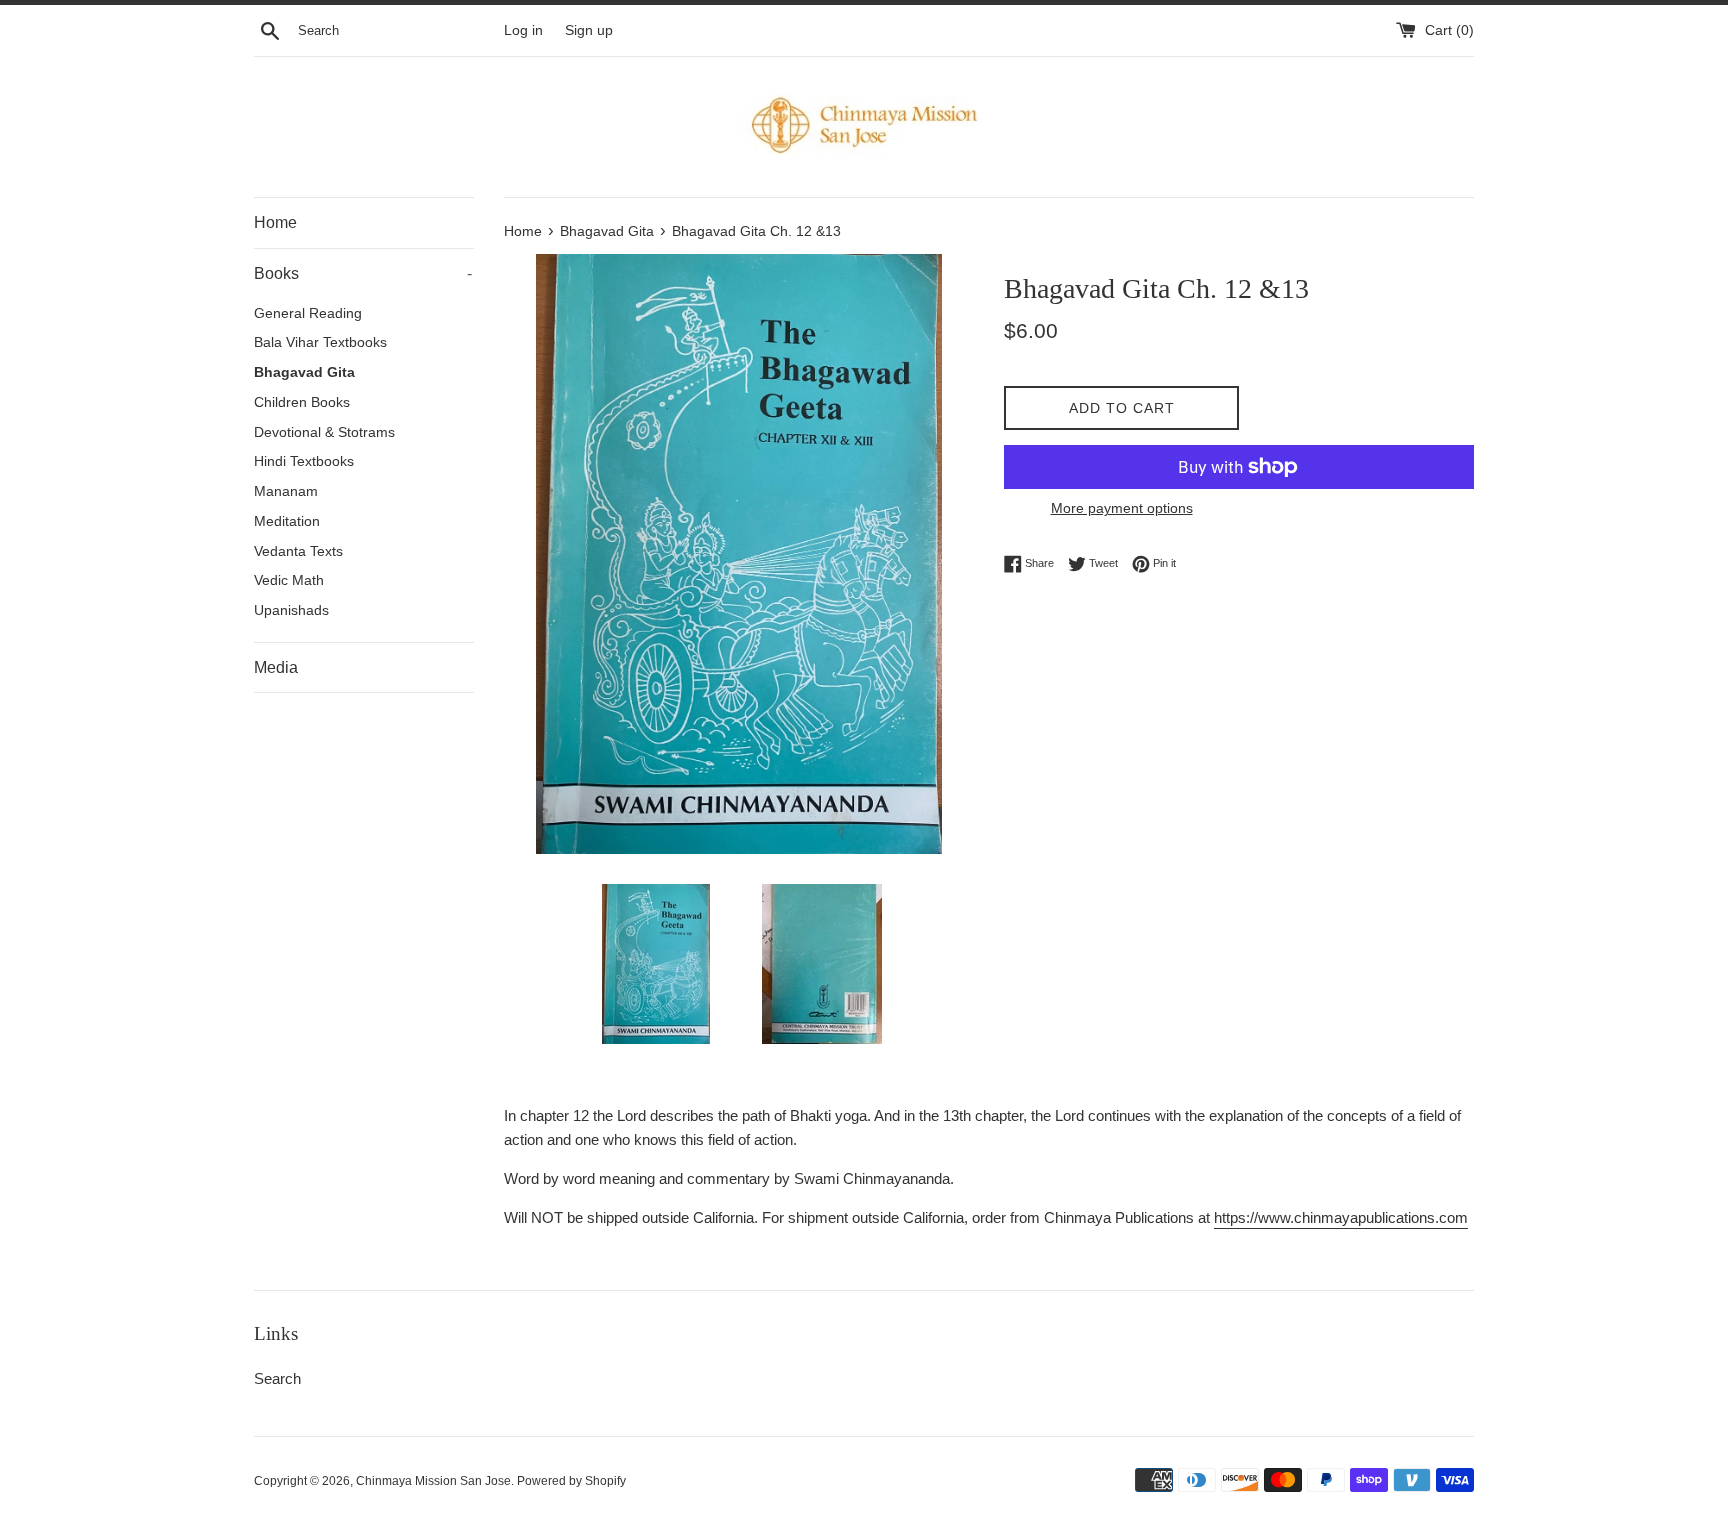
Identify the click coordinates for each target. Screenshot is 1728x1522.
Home (275, 222)
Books (363, 273)
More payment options (1122, 508)
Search (277, 1378)
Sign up (589, 30)
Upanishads (291, 610)
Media (276, 667)
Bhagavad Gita (304, 372)
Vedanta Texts (298, 551)
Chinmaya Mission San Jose (433, 1481)
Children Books (302, 402)
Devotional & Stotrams (324, 432)
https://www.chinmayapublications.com (1341, 1217)
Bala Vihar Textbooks (320, 342)
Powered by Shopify (571, 1481)
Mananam (286, 491)
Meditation (287, 521)
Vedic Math (289, 580)
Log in (523, 30)
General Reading (308, 313)
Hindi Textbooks (304, 461)
